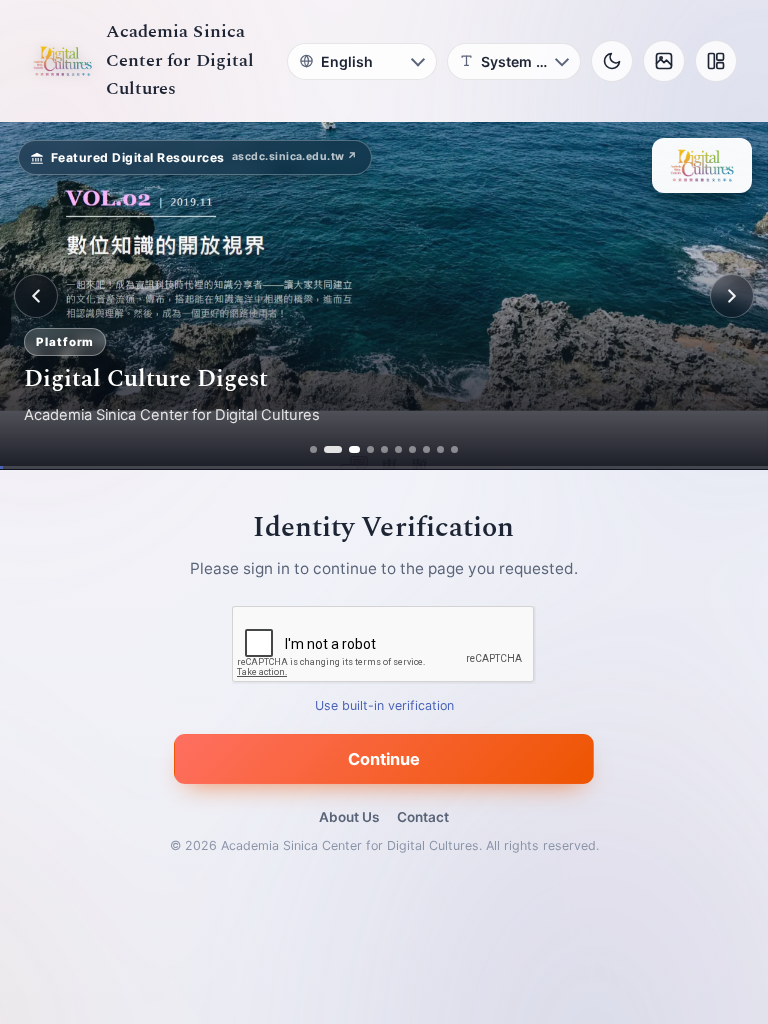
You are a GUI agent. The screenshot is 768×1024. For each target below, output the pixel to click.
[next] (732, 296)
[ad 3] (349, 449)
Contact (423, 817)
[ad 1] (313, 449)
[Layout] (716, 61)
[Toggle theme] (612, 61)
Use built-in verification (384, 706)
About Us (349, 817)
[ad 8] (426, 449)
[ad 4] (370, 449)
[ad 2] (327, 449)
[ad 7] (412, 449)
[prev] (36, 296)
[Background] (664, 61)
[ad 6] (398, 449)
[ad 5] (384, 449)
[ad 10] (454, 449)
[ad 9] (440, 449)
